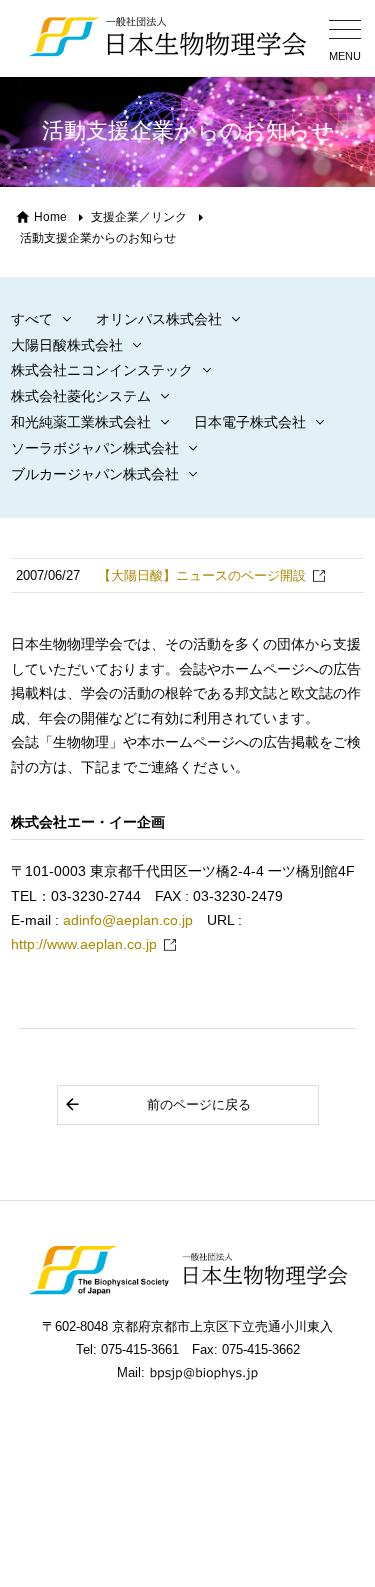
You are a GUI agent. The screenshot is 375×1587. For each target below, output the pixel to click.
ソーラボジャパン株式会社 (95, 448)
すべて (32, 319)
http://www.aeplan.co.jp (84, 944)
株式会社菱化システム (81, 396)
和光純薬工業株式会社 (81, 422)
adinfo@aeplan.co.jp (128, 920)
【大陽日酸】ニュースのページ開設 (202, 575)
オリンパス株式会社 (159, 319)
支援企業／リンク (139, 217)
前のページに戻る (199, 1104)
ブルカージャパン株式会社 (95, 474)
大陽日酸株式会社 (67, 345)
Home (50, 217)
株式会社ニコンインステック (102, 370)
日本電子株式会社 (250, 422)
